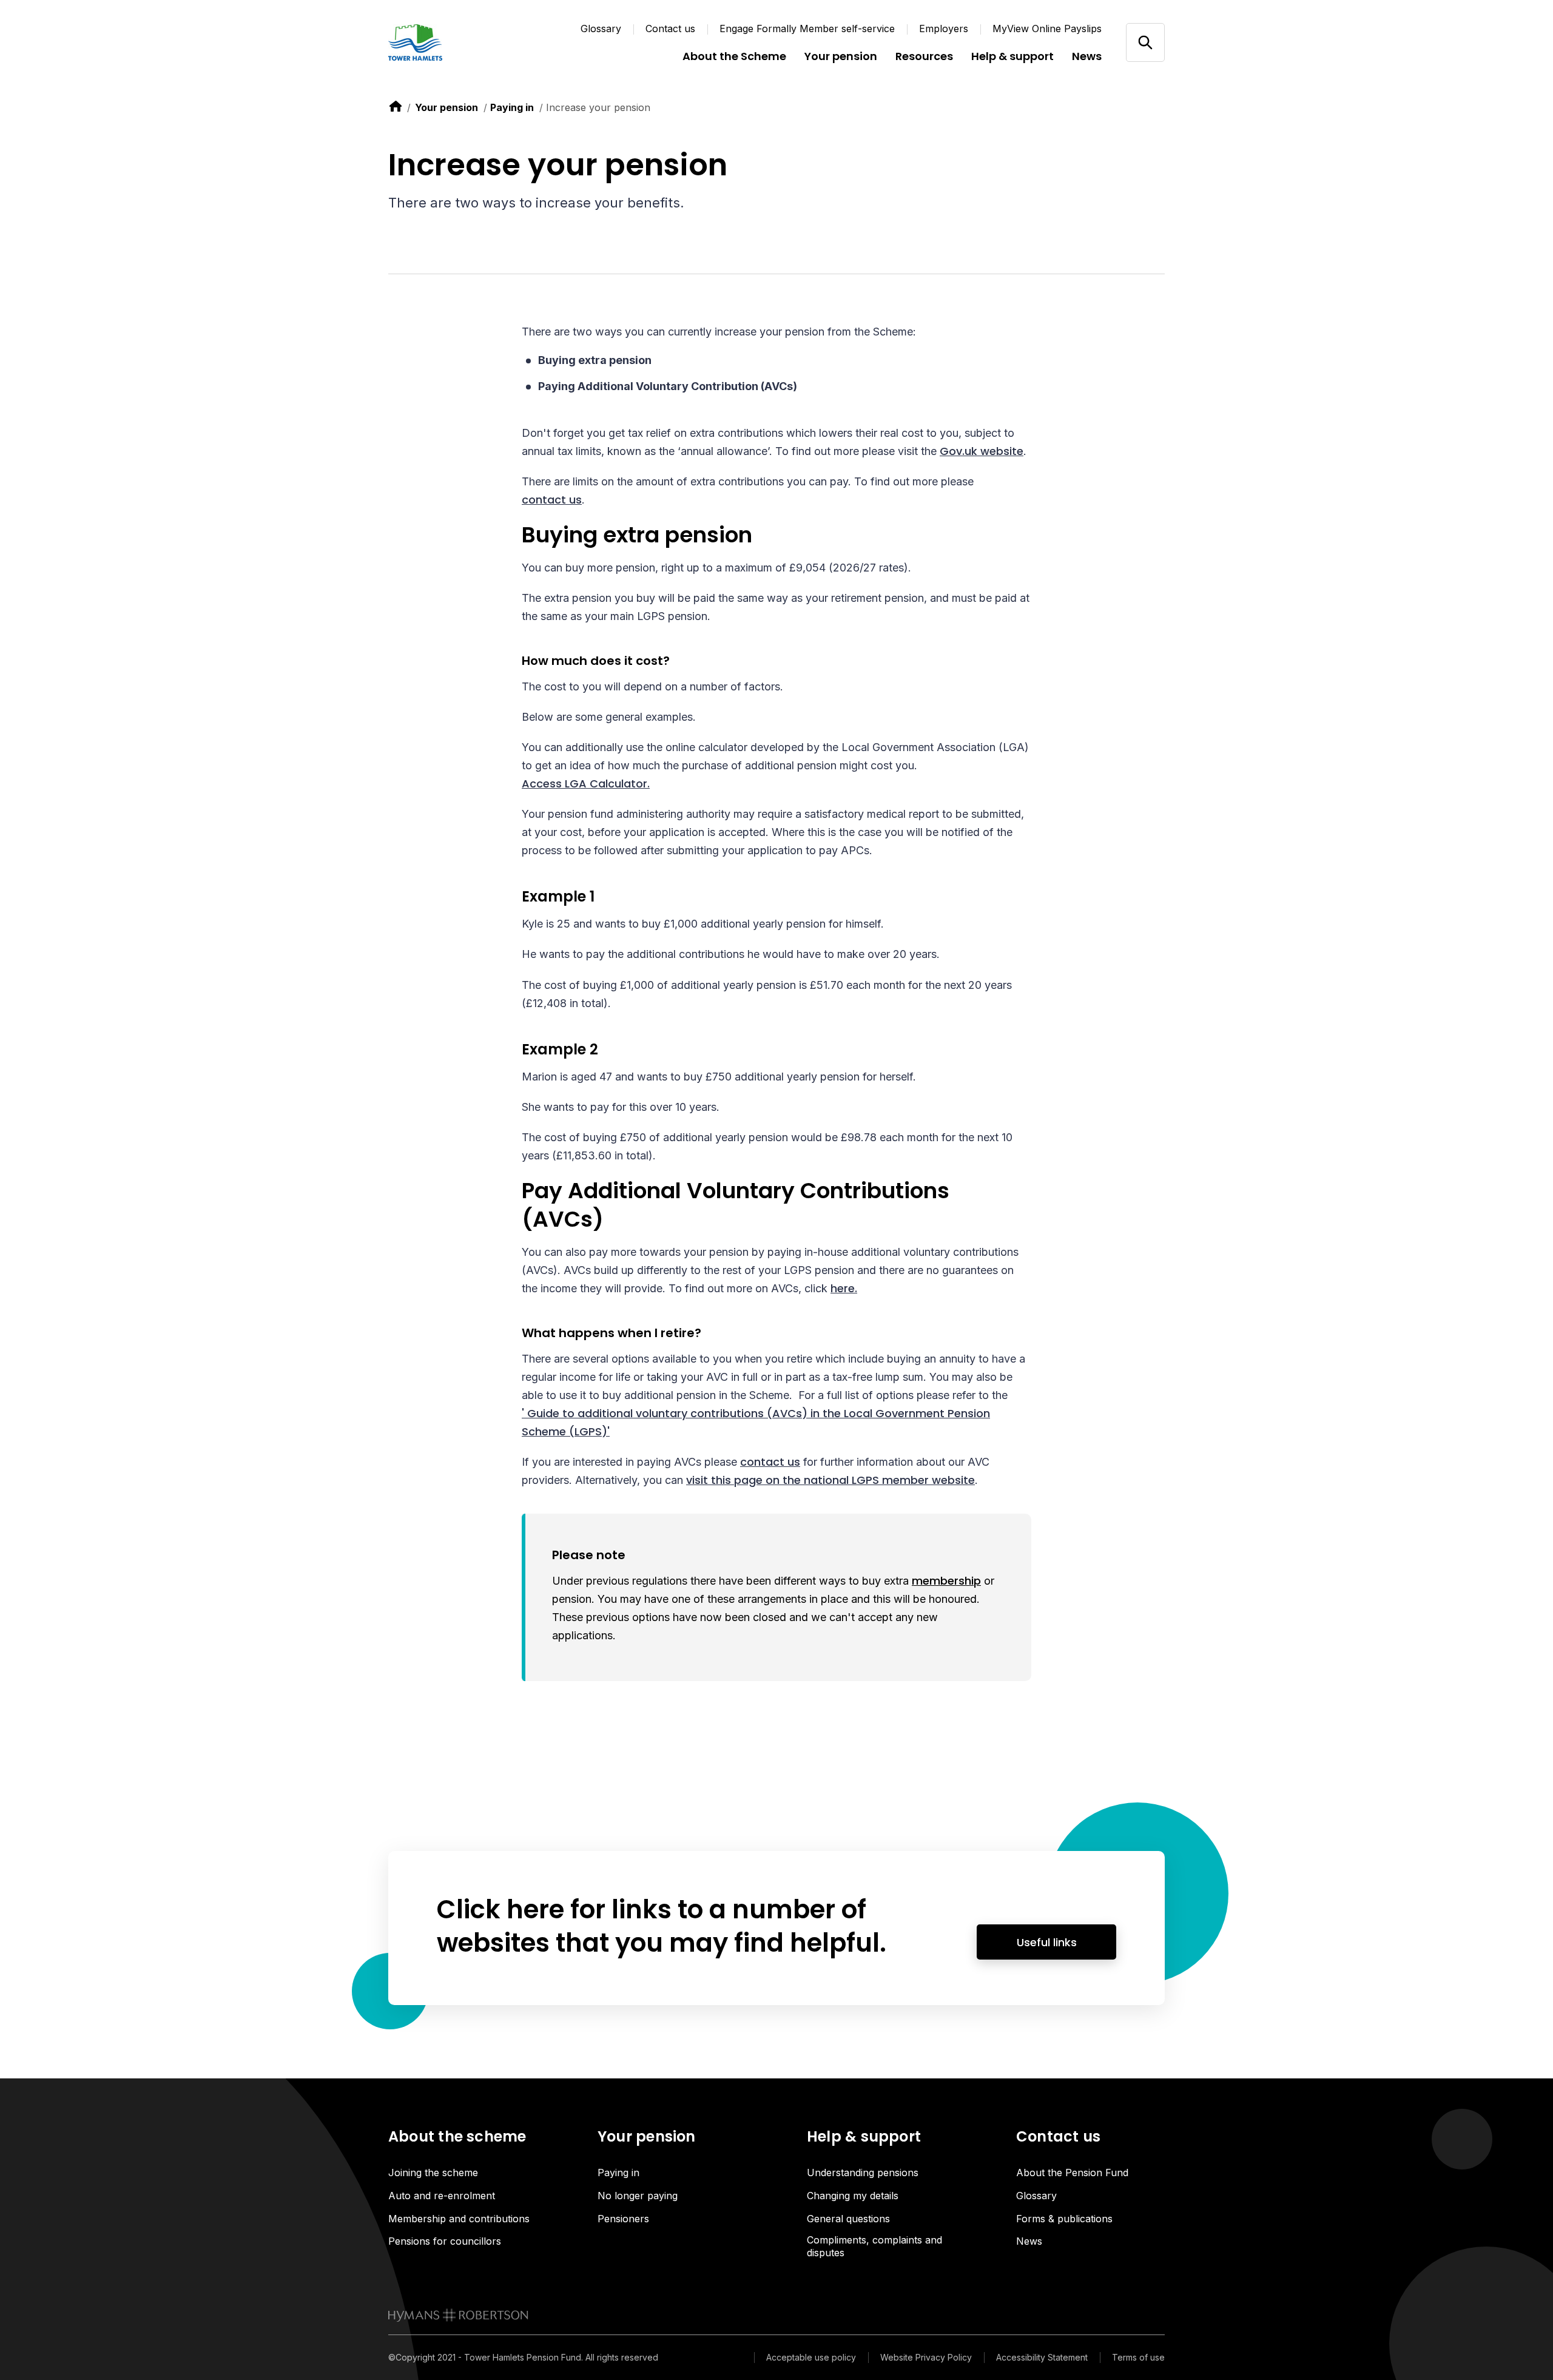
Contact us (670, 29)
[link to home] (396, 106)
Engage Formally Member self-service (807, 29)
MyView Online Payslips (1047, 29)
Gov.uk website (982, 451)
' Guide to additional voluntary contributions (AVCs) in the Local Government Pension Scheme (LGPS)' (756, 1422)
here (843, 1288)
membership (946, 1581)
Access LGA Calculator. (586, 784)
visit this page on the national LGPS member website (830, 1480)
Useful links (1047, 1942)
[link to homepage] (458, 2315)
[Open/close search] (1145, 42)
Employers (944, 29)
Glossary (601, 29)
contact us (552, 500)
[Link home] (461, 42)
